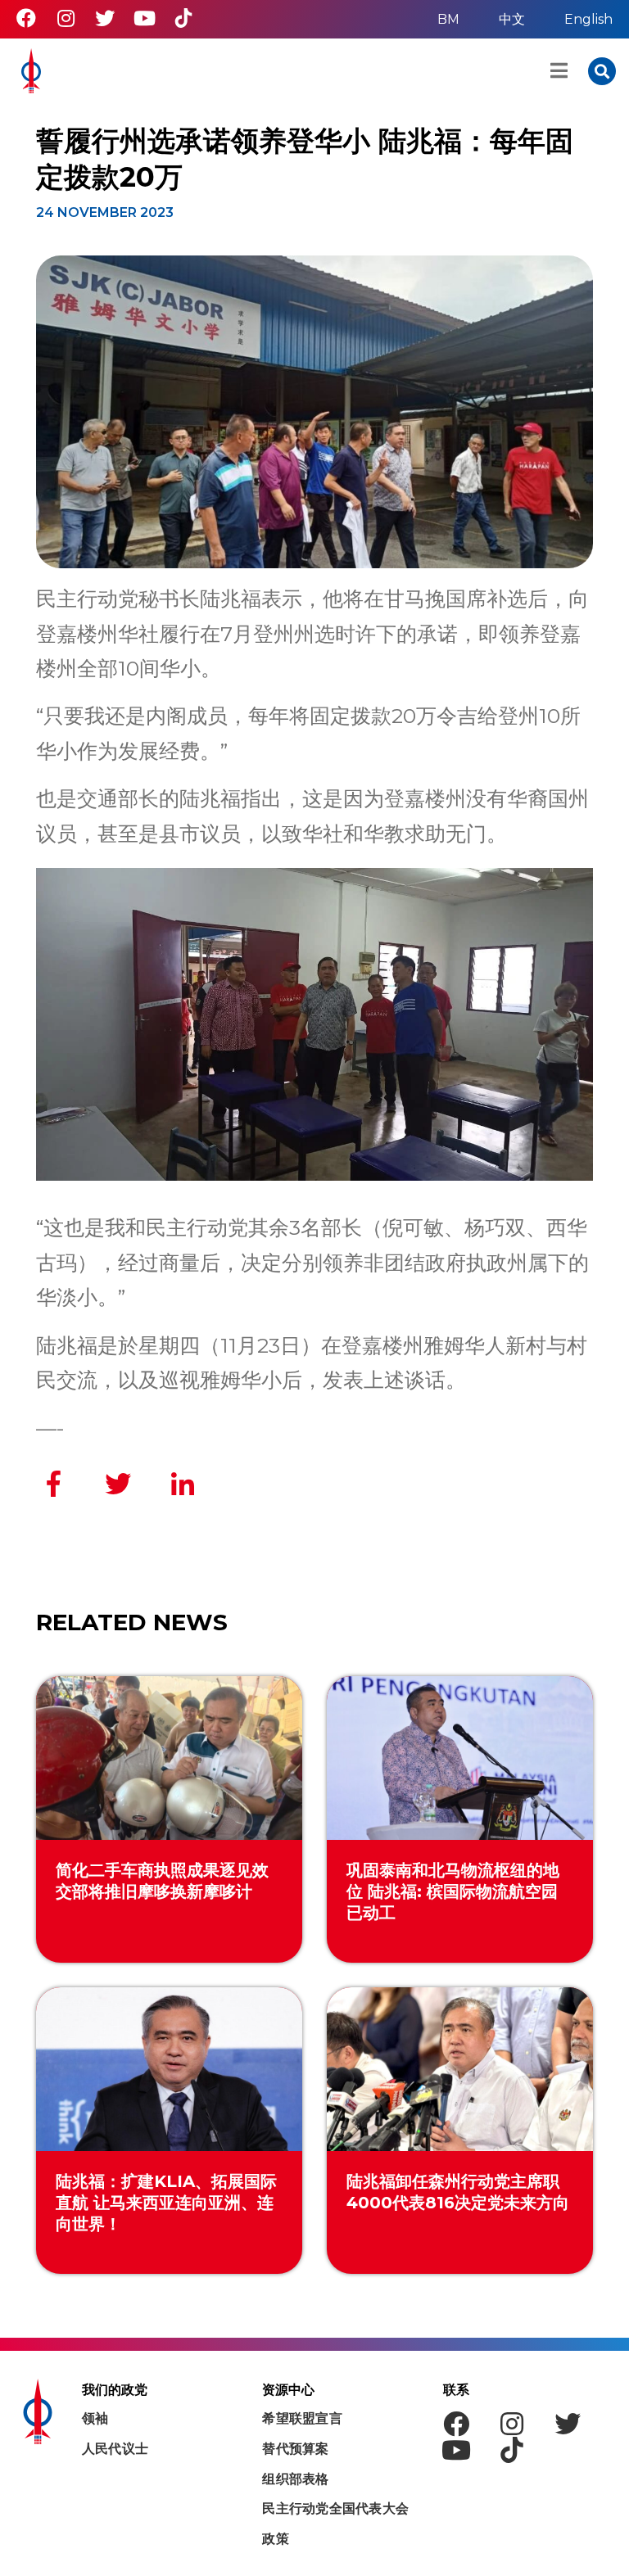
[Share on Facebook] (53, 1484)
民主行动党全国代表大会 (335, 2508)
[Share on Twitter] (118, 1484)
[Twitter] (105, 18)
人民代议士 (115, 2449)
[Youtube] (144, 18)
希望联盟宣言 (302, 2418)
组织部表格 (295, 2479)
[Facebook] (26, 18)
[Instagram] (66, 18)
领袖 (95, 2418)
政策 (276, 2539)
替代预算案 (295, 2449)
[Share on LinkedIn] (183, 1484)
